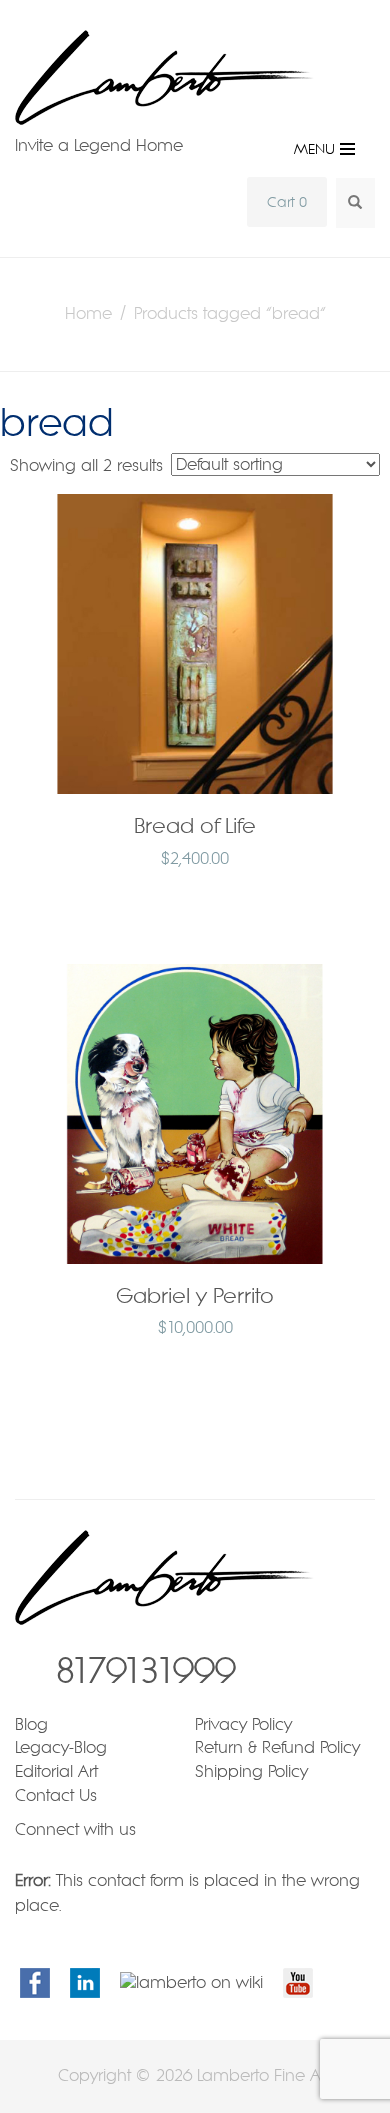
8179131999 (145, 1670)
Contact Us (56, 1795)
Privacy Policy (243, 1724)
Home (88, 313)
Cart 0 (287, 202)
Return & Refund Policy (277, 1747)
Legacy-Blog (61, 1747)
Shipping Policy (251, 1771)
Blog (31, 1724)
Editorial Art (56, 1771)
